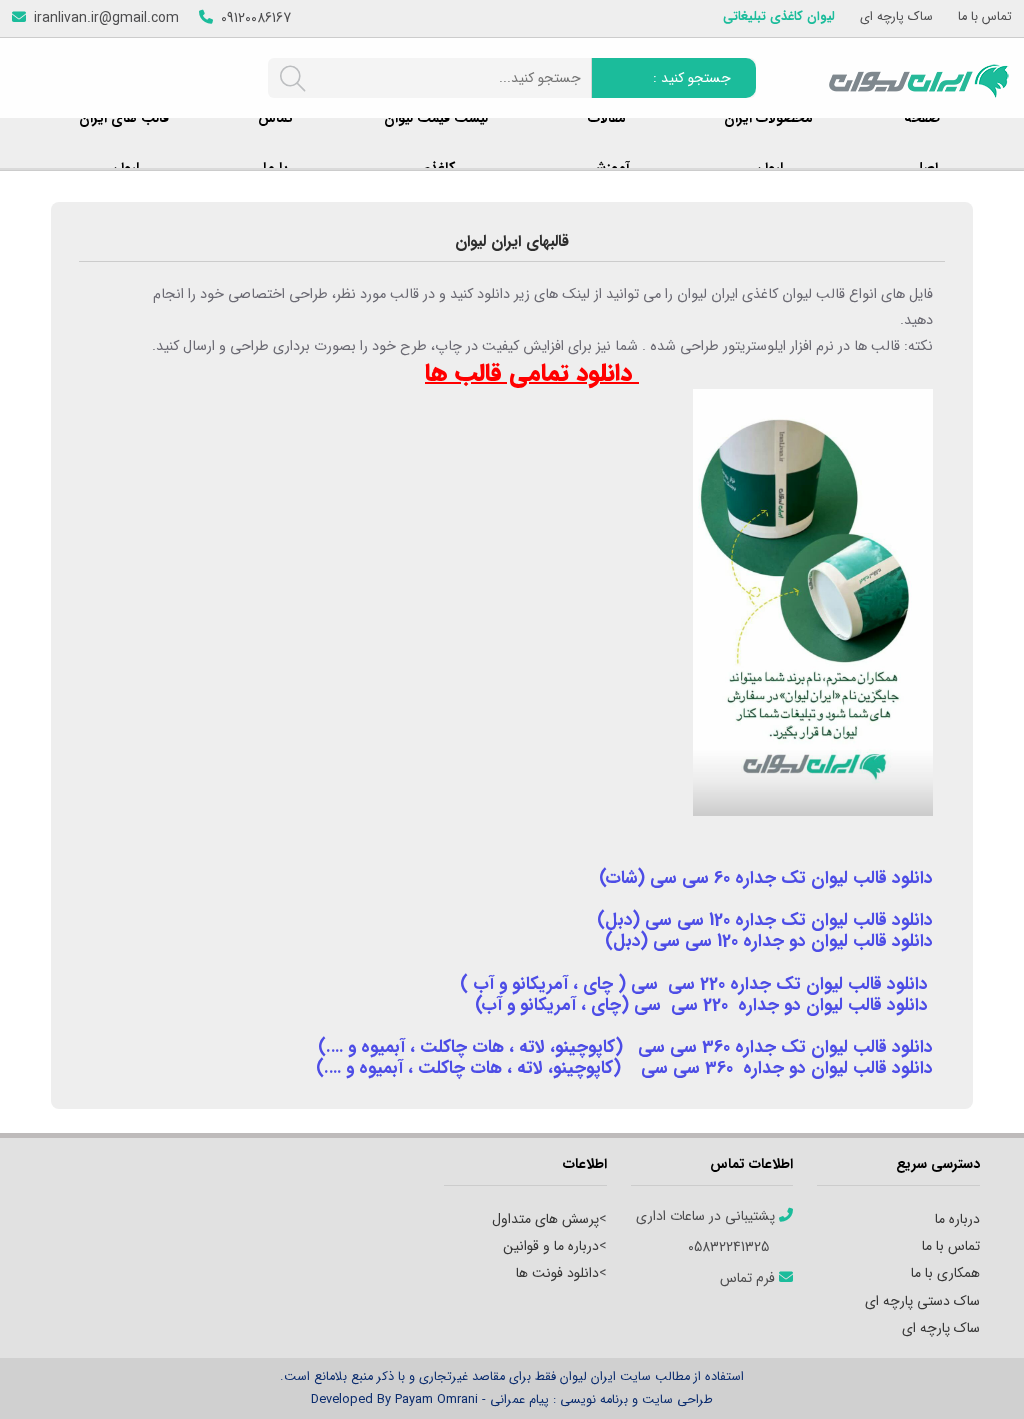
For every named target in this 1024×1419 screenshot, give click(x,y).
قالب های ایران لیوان (124, 143)
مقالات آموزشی (607, 143)
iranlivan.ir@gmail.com (106, 18)
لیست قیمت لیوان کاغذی (436, 143)
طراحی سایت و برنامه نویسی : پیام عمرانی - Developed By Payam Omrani (512, 1400)
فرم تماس (749, 1278)
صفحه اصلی (922, 143)
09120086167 (256, 18)
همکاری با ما (945, 1273)
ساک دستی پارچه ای (922, 1301)
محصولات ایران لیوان (768, 143)
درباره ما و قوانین (551, 1246)
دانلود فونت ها (557, 1273)
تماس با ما (985, 17)
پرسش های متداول (545, 1219)
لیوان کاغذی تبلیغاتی (779, 17)
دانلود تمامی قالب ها (532, 374)
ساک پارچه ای (896, 17)
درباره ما (957, 1219)
